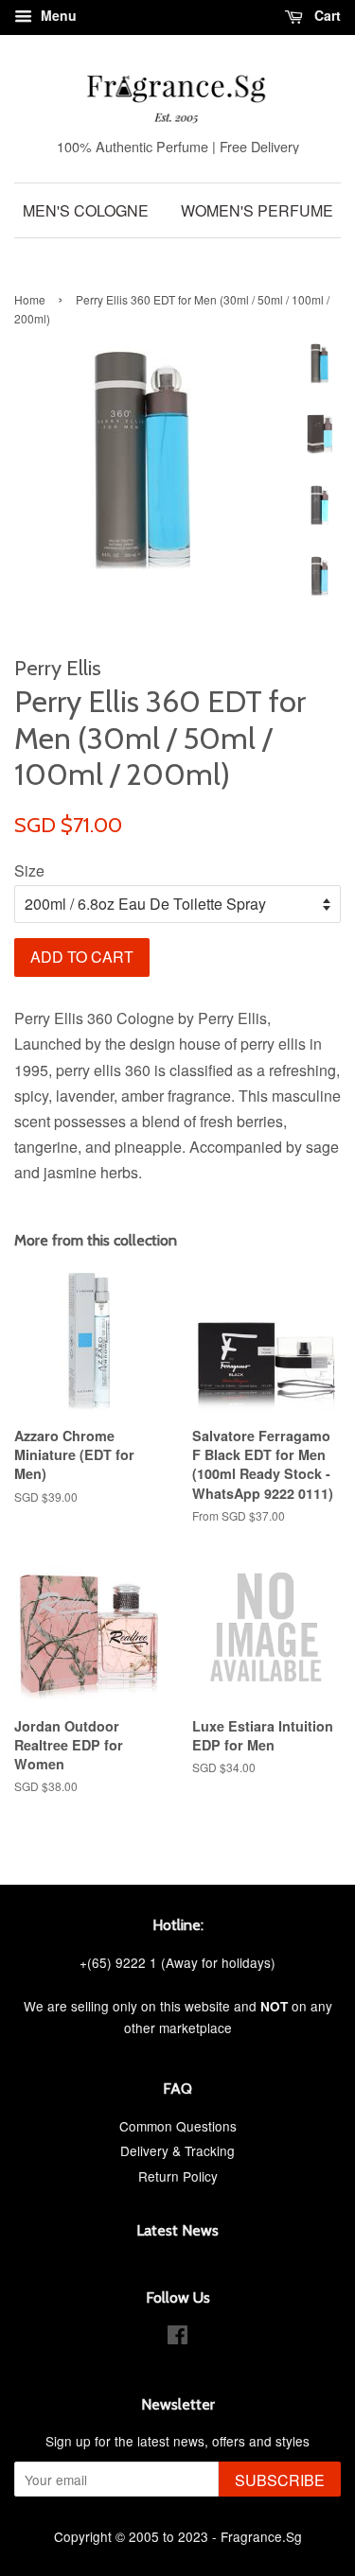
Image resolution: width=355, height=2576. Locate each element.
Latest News (177, 2230)
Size (29, 870)
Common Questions (178, 2126)
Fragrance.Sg (261, 2536)
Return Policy (178, 2176)
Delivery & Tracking (177, 2150)
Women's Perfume (257, 210)
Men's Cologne (86, 210)
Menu (57, 15)
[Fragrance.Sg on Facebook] (177, 2338)
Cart (326, 15)
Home (30, 299)
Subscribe (280, 2480)
